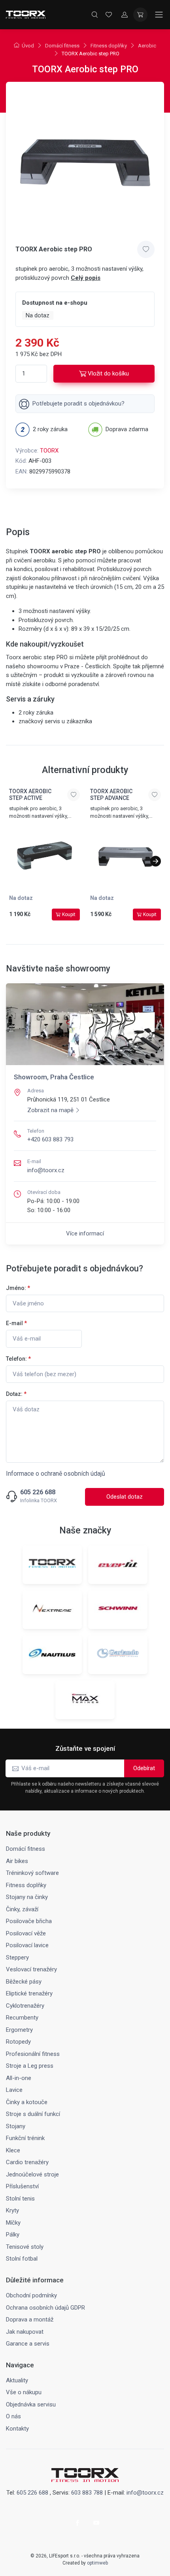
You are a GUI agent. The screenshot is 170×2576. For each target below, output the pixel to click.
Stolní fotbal (22, 2259)
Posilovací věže (26, 1933)
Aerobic (147, 46)
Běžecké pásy (24, 1982)
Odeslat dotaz (125, 1497)
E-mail (16, 1323)
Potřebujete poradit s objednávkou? (78, 404)
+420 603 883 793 (50, 1139)
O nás (13, 2416)
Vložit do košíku (108, 373)
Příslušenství (22, 2186)
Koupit (69, 915)
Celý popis (86, 278)
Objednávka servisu (31, 2404)
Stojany (16, 2126)
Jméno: (18, 1288)
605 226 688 (38, 1492)
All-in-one (19, 2078)
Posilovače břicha (29, 1921)
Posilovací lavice (27, 1945)
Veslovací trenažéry (31, 1969)
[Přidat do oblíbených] (146, 249)
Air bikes (17, 1861)
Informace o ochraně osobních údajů (56, 1474)
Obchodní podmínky (31, 2295)
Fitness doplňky (109, 46)
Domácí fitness (62, 46)
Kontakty (17, 2429)
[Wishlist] (109, 15)
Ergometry (19, 2030)
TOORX (49, 451)
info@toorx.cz (46, 1170)
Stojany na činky (27, 1897)
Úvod (28, 46)
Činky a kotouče (27, 2102)
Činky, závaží (22, 1909)
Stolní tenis (20, 2199)
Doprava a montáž (30, 2320)
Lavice (14, 2090)
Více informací (85, 1233)
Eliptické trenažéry (29, 1993)
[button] (156, 861)
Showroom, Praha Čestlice (54, 1077)
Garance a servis (28, 2344)
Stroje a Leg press (30, 2066)
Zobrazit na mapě (50, 1110)
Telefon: (18, 1359)
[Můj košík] (140, 15)
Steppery (17, 1957)
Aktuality (17, 2380)
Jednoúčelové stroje (32, 2174)
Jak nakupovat (25, 2332)
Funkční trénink (25, 2138)
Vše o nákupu (24, 2392)
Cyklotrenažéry (25, 2006)
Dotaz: (16, 1394)
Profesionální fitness (33, 2054)
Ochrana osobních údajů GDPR (45, 2308)
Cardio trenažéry (27, 2162)
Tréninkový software (32, 1873)
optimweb (97, 2563)
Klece (13, 2150)
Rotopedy (18, 2042)
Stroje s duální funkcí (33, 2114)
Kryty (12, 2210)
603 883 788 (87, 2493)
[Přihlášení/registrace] (125, 15)
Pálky (13, 2235)
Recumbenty (22, 2018)
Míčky (13, 2223)
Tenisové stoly (25, 2247)
